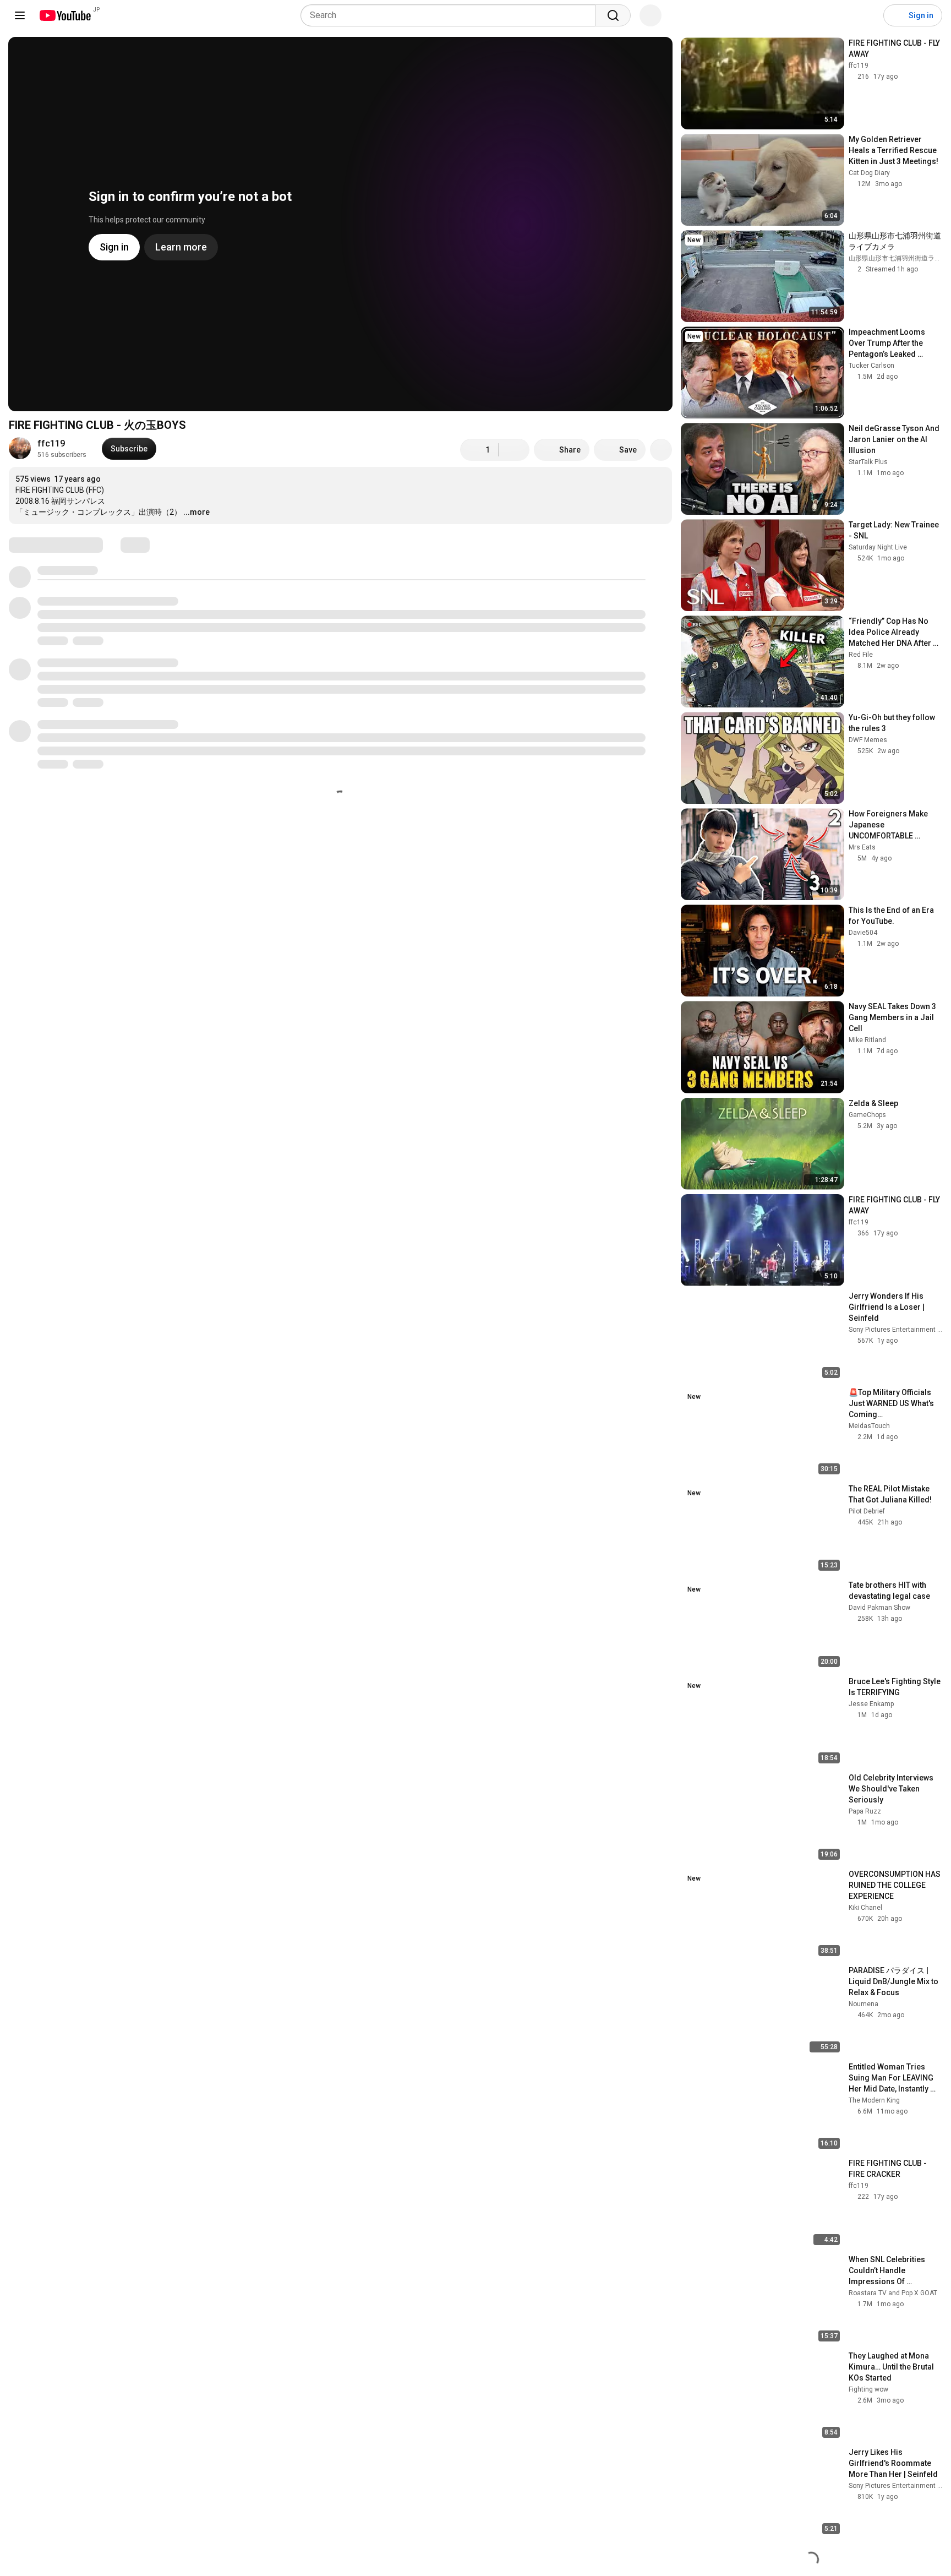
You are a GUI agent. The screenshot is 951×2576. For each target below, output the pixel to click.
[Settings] (868, 15)
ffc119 (51, 443)
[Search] (613, 15)
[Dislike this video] (514, 450)
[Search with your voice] (651, 15)
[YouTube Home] (65, 15)
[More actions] (661, 450)
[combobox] (452, 15)
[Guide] (20, 15)
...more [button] (196, 512)
